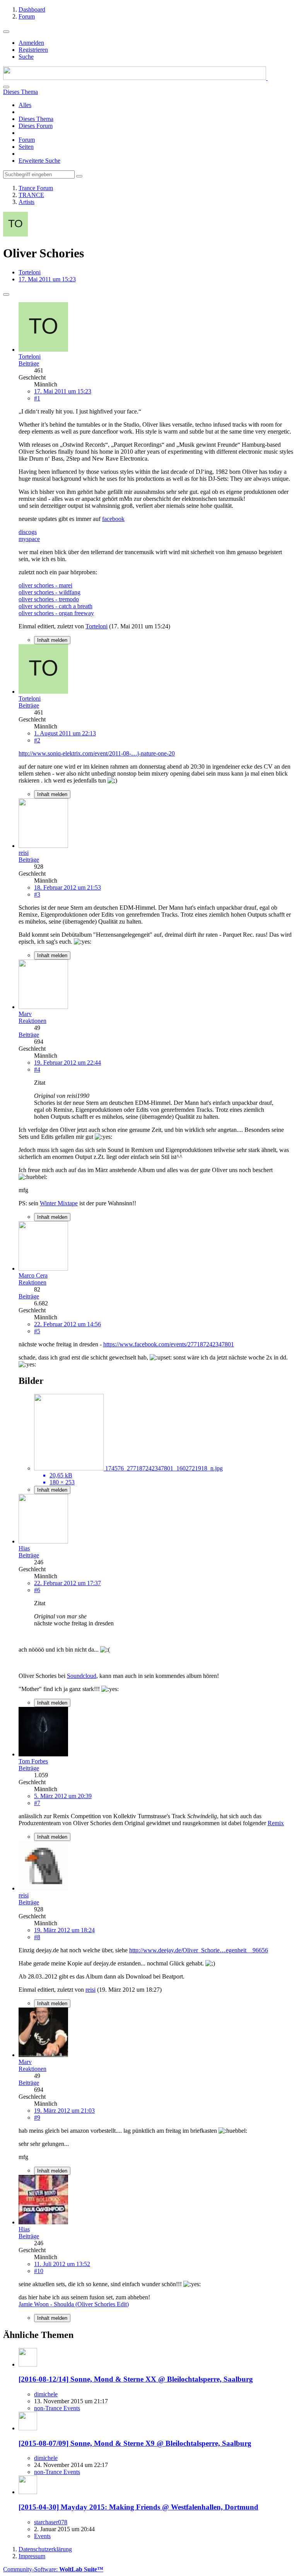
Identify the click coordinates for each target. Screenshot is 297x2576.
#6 (37, 1590)
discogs (28, 532)
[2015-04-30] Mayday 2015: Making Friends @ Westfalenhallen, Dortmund (138, 2507)
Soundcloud (82, 1676)
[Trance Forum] (135, 78)
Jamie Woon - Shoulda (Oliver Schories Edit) (74, 2304)
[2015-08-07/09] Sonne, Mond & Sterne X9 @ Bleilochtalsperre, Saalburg (135, 2443)
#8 (37, 1937)
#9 (37, 2117)
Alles (25, 105)
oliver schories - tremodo (49, 599)
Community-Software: (53, 2569)
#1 (37, 398)
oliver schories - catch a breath (55, 606)
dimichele (46, 2394)
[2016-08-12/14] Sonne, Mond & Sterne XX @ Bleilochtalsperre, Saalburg (136, 2379)
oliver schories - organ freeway (56, 613)
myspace (29, 539)
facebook (113, 519)
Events (42, 2536)
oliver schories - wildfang (49, 592)
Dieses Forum (36, 126)
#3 (37, 894)
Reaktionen (32, 1021)
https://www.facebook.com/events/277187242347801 (169, 1344)
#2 (37, 740)
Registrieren (33, 50)
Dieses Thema (36, 119)
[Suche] (6, 87)
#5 (37, 1331)
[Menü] (6, 32)
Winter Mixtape (59, 1203)
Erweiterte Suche (39, 161)
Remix (276, 1823)
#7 (37, 1803)
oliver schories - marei (45, 585)
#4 (37, 1069)
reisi (90, 1990)
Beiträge (29, 363)
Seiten (26, 147)
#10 (39, 2271)
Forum (27, 140)
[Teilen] (6, 294)
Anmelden (31, 43)
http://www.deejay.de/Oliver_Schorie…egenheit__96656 (199, 1950)
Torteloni (30, 272)
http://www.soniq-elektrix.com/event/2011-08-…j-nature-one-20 (97, 753)
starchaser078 (51, 2522)
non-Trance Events (57, 2408)
